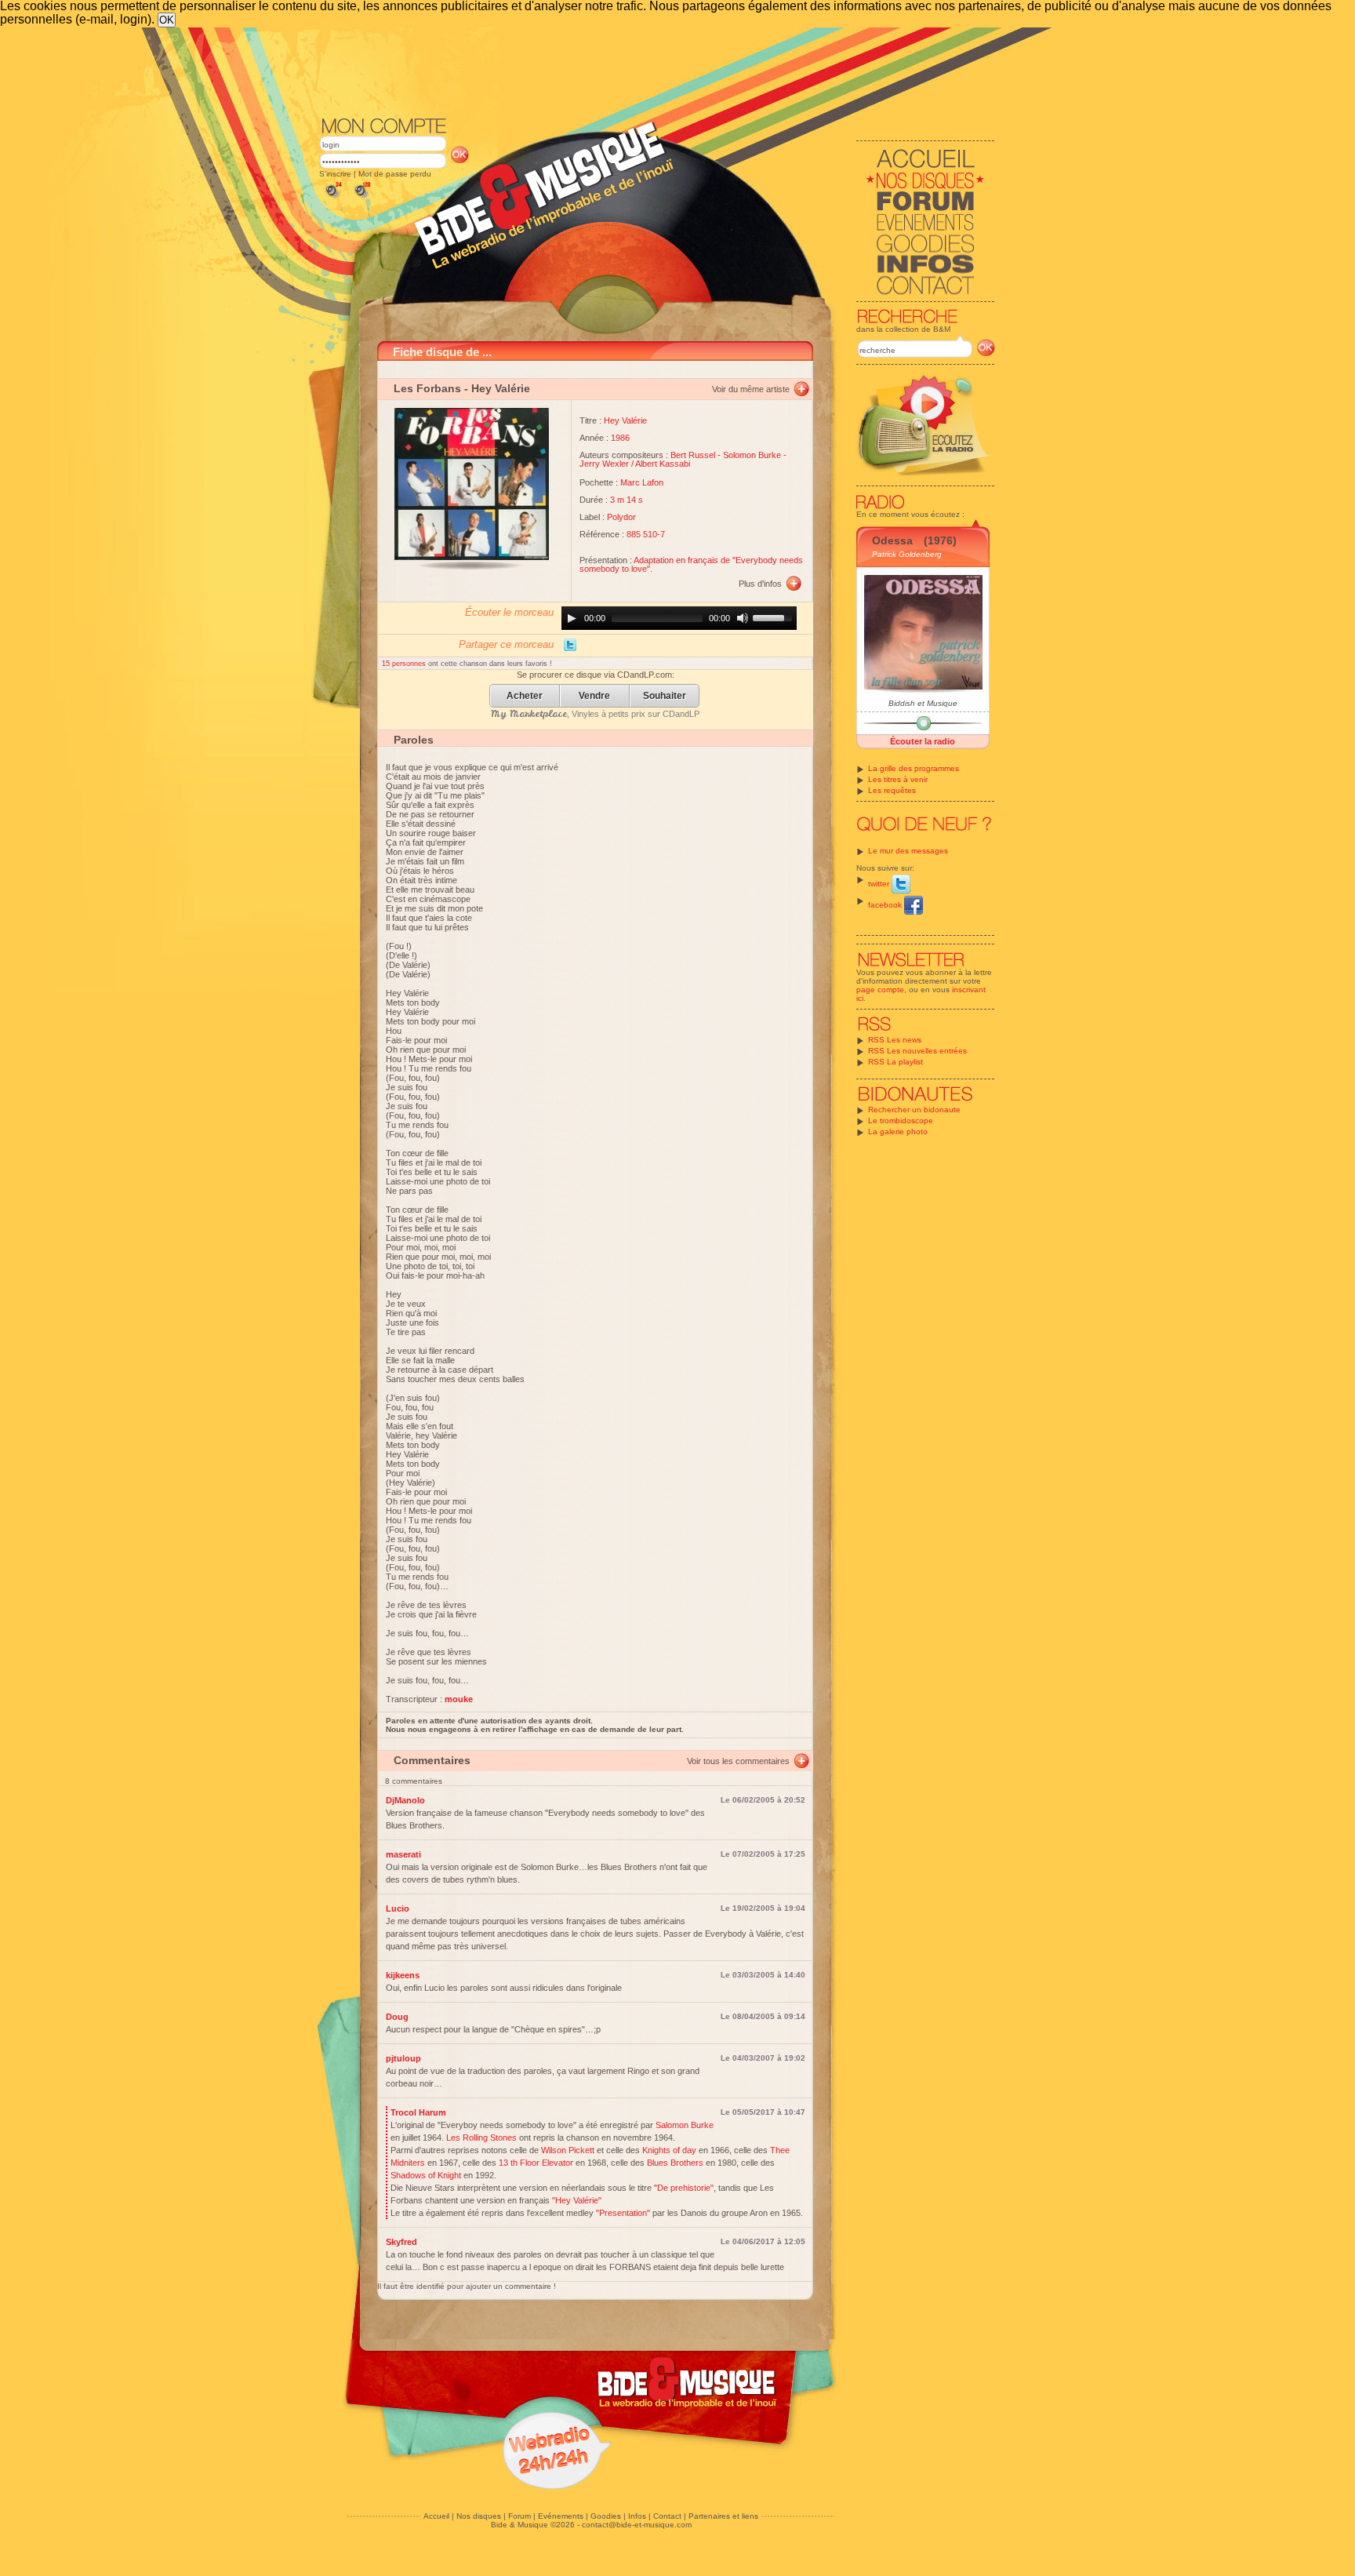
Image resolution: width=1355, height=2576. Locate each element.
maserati (403, 1854)
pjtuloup (403, 2058)
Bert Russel (693, 455)
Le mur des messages (908, 851)
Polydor (621, 517)
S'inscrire (335, 174)
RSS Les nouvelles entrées (917, 1051)
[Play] (572, 618)
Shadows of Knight (426, 2175)
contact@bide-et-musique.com (637, 2525)
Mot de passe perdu (395, 174)
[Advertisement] (657, 71)
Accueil (436, 2516)
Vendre (594, 696)
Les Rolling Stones (481, 2138)
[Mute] (743, 618)
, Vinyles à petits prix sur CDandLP (595, 714)
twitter (880, 884)
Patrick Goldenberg (907, 554)
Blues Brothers (675, 2163)
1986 (620, 438)
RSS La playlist (895, 1062)
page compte (880, 990)
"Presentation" (623, 2213)
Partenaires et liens (723, 2516)
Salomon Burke (685, 2125)
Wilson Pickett (568, 2150)
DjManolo (405, 1800)
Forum (519, 2516)
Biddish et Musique (923, 703)
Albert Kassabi (663, 464)
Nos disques (479, 2516)
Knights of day (669, 2150)
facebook (886, 905)
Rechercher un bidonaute (914, 1110)
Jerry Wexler (604, 464)
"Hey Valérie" (577, 2200)
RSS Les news (895, 1040)
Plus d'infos (760, 584)
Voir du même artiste (751, 389)
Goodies (606, 2516)
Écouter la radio (923, 741)
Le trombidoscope (901, 1121)
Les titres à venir (898, 779)
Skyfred (401, 2242)
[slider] (775, 617)
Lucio (398, 1908)
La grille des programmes (914, 768)
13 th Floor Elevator (536, 2163)
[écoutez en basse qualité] (332, 198)
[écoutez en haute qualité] (361, 198)
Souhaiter (665, 696)
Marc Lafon (642, 482)
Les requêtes (892, 790)
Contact (667, 2516)
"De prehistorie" (684, 2188)
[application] (679, 618)
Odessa (892, 540)
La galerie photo (898, 1132)
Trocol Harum (418, 2112)
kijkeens (403, 1975)
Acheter (525, 696)
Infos (637, 2516)
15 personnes (405, 664)
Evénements (561, 2516)
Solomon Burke (752, 455)
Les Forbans (427, 388)
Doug (397, 2017)
